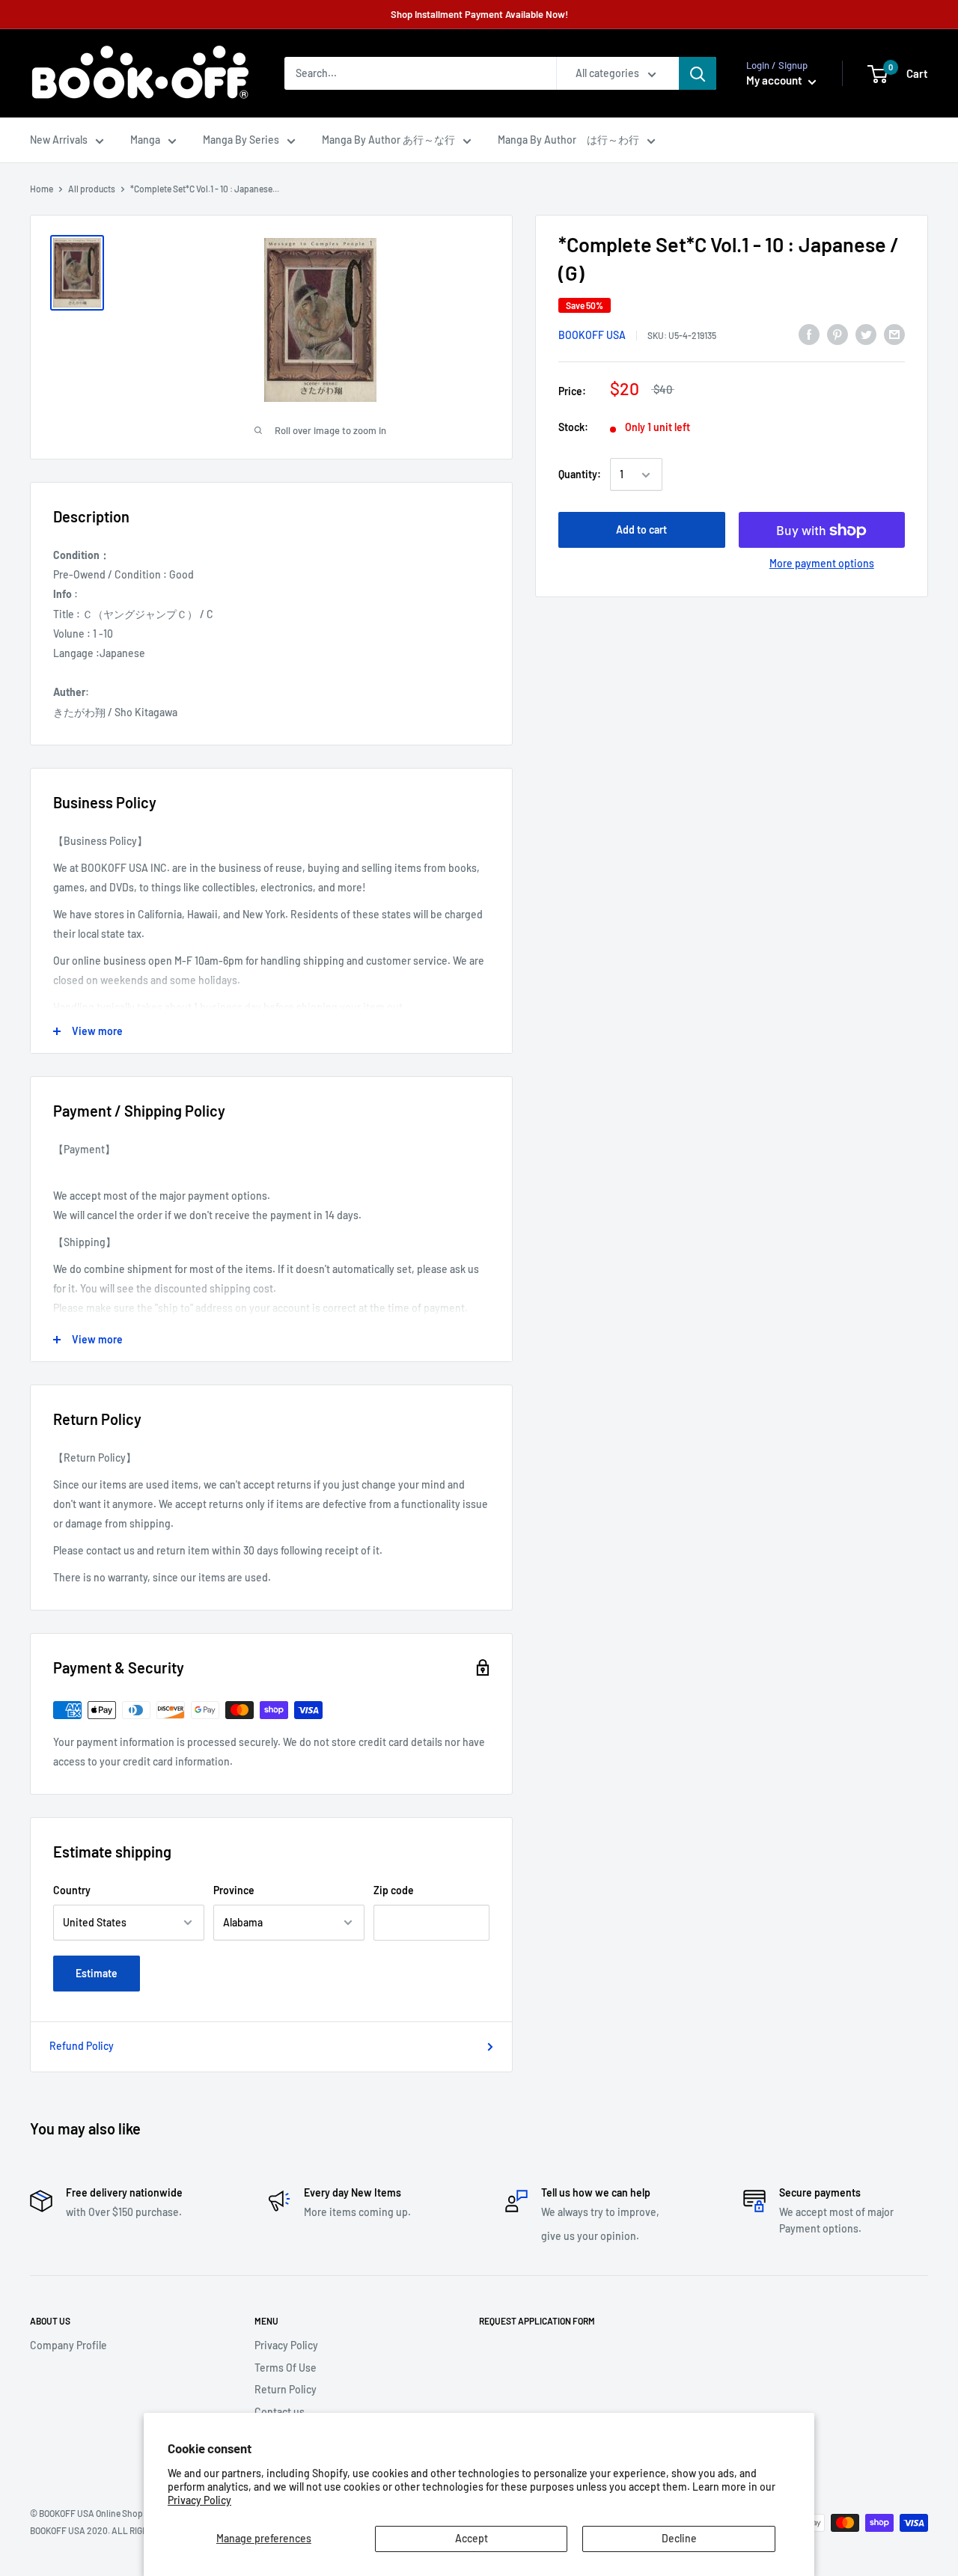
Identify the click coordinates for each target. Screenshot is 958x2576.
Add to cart (641, 530)
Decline (679, 2538)
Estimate (97, 1973)
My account (775, 80)
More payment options (822, 564)
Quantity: (580, 475)
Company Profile (68, 2345)
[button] (878, 74)
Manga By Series (241, 140)
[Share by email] (894, 335)
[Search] (698, 73)
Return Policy (286, 2389)
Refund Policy (82, 2046)
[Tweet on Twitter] (866, 335)
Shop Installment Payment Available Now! (479, 14)
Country (72, 1890)
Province (234, 1890)
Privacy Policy (199, 2500)
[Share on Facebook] (809, 335)
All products (92, 189)
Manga (145, 140)
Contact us (280, 2412)
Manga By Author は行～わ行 (568, 140)
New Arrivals (59, 140)
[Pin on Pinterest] (838, 335)
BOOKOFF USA (592, 335)
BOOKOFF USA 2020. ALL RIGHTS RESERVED (116, 2530)
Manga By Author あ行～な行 (388, 140)
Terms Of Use (286, 2368)
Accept (472, 2538)
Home (42, 189)
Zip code (394, 1890)
